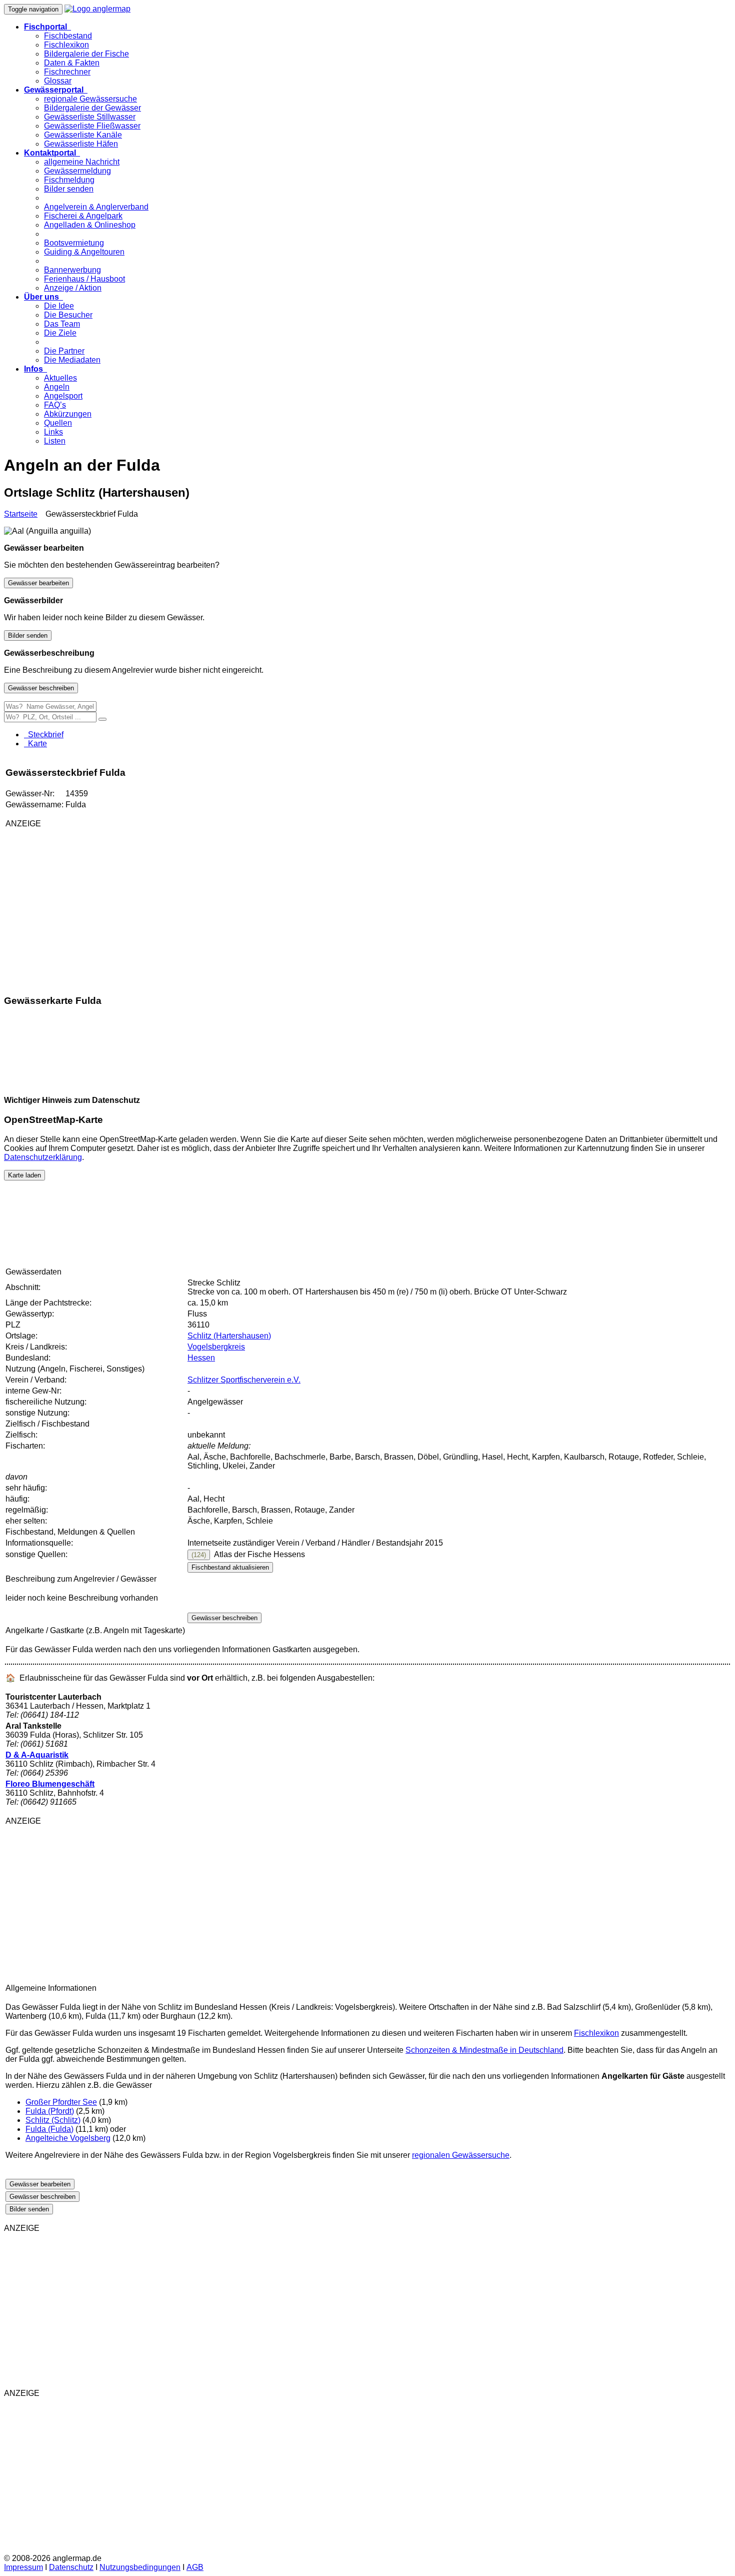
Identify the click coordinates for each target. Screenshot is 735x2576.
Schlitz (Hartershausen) (229, 1336)
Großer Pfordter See (61, 2102)
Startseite (21, 514)
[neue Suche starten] (102, 719)
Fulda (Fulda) (49, 2129)
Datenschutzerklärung (43, 1157)
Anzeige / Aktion (73, 288)
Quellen (58, 423)
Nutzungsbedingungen (140, 2567)
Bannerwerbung (72, 270)
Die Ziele (60, 333)
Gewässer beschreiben (41, 688)
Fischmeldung (69, 180)
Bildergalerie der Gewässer (92, 108)
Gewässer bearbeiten (38, 583)
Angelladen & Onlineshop (90, 225)
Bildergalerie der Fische (86, 54)
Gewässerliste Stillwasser (90, 117)
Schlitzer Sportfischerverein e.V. (244, 1380)
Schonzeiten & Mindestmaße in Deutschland (484, 2050)
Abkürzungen (68, 414)
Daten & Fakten (72, 63)
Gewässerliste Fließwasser (92, 126)
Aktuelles (60, 378)
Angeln (57, 387)
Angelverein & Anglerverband (96, 207)
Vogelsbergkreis (216, 1347)
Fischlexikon (66, 45)
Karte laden (24, 1175)
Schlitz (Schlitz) (53, 2120)
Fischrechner (67, 72)
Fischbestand (68, 36)
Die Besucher (68, 315)
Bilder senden (69, 189)
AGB (195, 2567)
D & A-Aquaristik (37, 1755)
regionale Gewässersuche (90, 99)
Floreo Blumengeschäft (50, 1784)
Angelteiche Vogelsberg (68, 2138)
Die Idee (59, 306)
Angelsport (63, 396)
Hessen (201, 1358)
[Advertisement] (123, 906)
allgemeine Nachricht (82, 162)
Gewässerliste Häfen (81, 144)
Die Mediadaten (72, 360)
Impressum (23, 2567)
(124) (199, 1555)
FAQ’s (55, 405)
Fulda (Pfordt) (50, 2111)
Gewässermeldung (77, 171)
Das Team (62, 324)
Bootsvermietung (74, 243)
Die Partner (64, 351)
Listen (55, 441)
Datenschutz (71, 2567)
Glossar (58, 81)
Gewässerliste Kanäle (83, 135)
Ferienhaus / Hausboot (84, 279)
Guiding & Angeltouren (84, 252)
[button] (47, 27)
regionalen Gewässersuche (461, 2155)
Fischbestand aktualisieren (230, 1567)
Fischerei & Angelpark (83, 216)
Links (53, 432)
